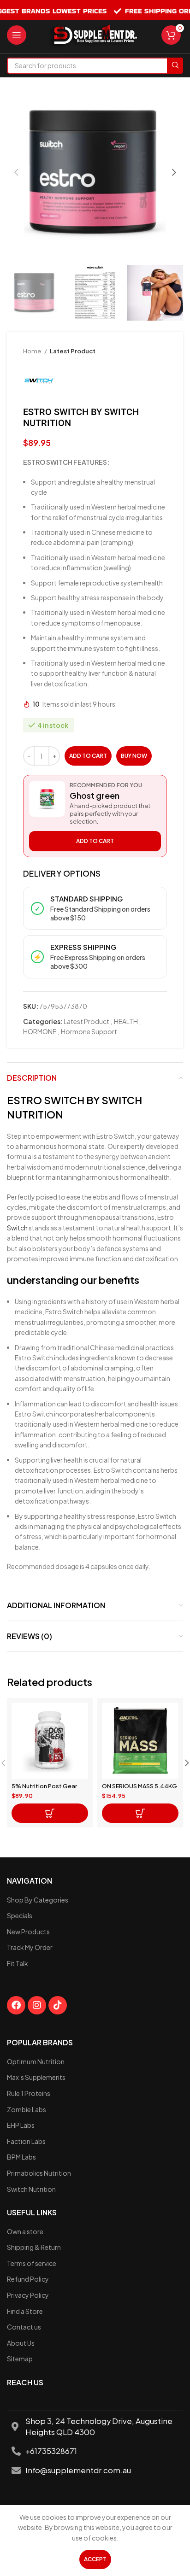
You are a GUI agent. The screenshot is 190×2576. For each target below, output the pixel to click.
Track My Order (30, 1947)
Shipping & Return (34, 2247)
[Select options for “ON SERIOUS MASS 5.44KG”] (140, 1813)
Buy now (134, 756)
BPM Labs (21, 2157)
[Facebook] (16, 2005)
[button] (50, 1813)
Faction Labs (26, 2141)
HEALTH (126, 1021)
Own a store (25, 2231)
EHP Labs (21, 2125)
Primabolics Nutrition (39, 2173)
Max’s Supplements (36, 2077)
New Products (28, 1932)
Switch (18, 1228)
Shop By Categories (38, 1900)
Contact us (24, 2327)
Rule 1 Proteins (29, 2093)
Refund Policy (28, 2279)
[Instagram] (37, 2005)
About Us (21, 2343)
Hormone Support (89, 1031)
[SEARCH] (175, 66)
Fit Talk (18, 1963)
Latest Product (73, 351)
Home (33, 351)
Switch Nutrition (31, 2189)
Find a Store (25, 2311)
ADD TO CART (95, 841)
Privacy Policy (28, 2295)
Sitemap (20, 2359)
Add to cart (88, 756)
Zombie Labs (27, 2109)
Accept (95, 2559)
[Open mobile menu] (17, 35)
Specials (20, 1915)
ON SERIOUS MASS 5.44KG (140, 1786)
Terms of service (32, 2263)
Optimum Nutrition (36, 2061)
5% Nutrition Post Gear (44, 1786)
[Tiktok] (58, 2005)
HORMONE (40, 1031)
